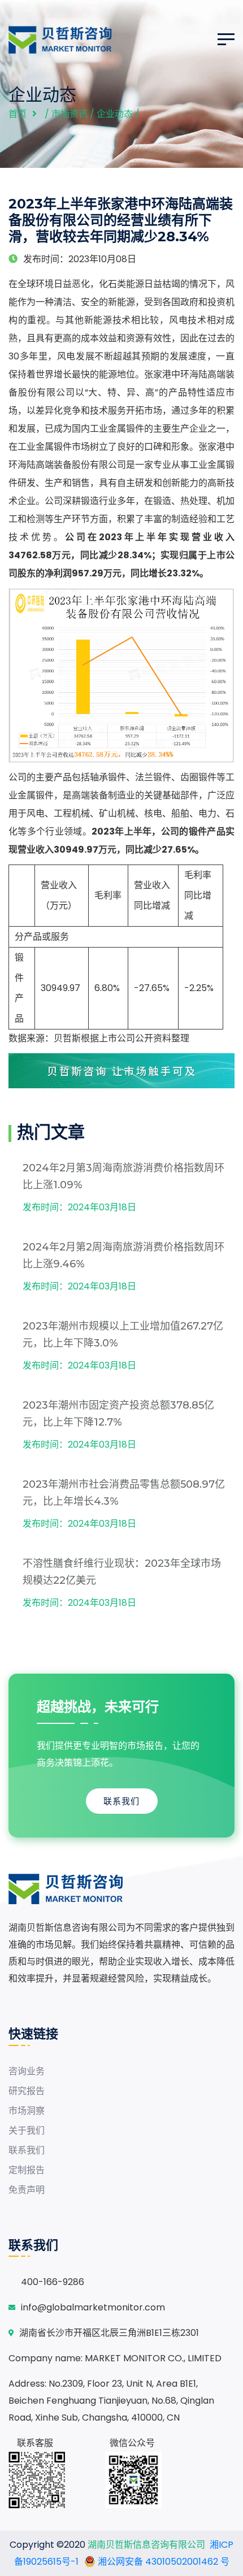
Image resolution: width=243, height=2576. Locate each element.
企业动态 (115, 114)
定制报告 (27, 2170)
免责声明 (27, 2190)
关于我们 (27, 2130)
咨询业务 (27, 2071)
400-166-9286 (53, 2282)
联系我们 (121, 1801)
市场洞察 (27, 2111)
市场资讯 (70, 114)
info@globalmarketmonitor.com (93, 2307)
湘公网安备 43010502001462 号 (162, 2562)
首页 (18, 114)
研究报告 (27, 2091)
